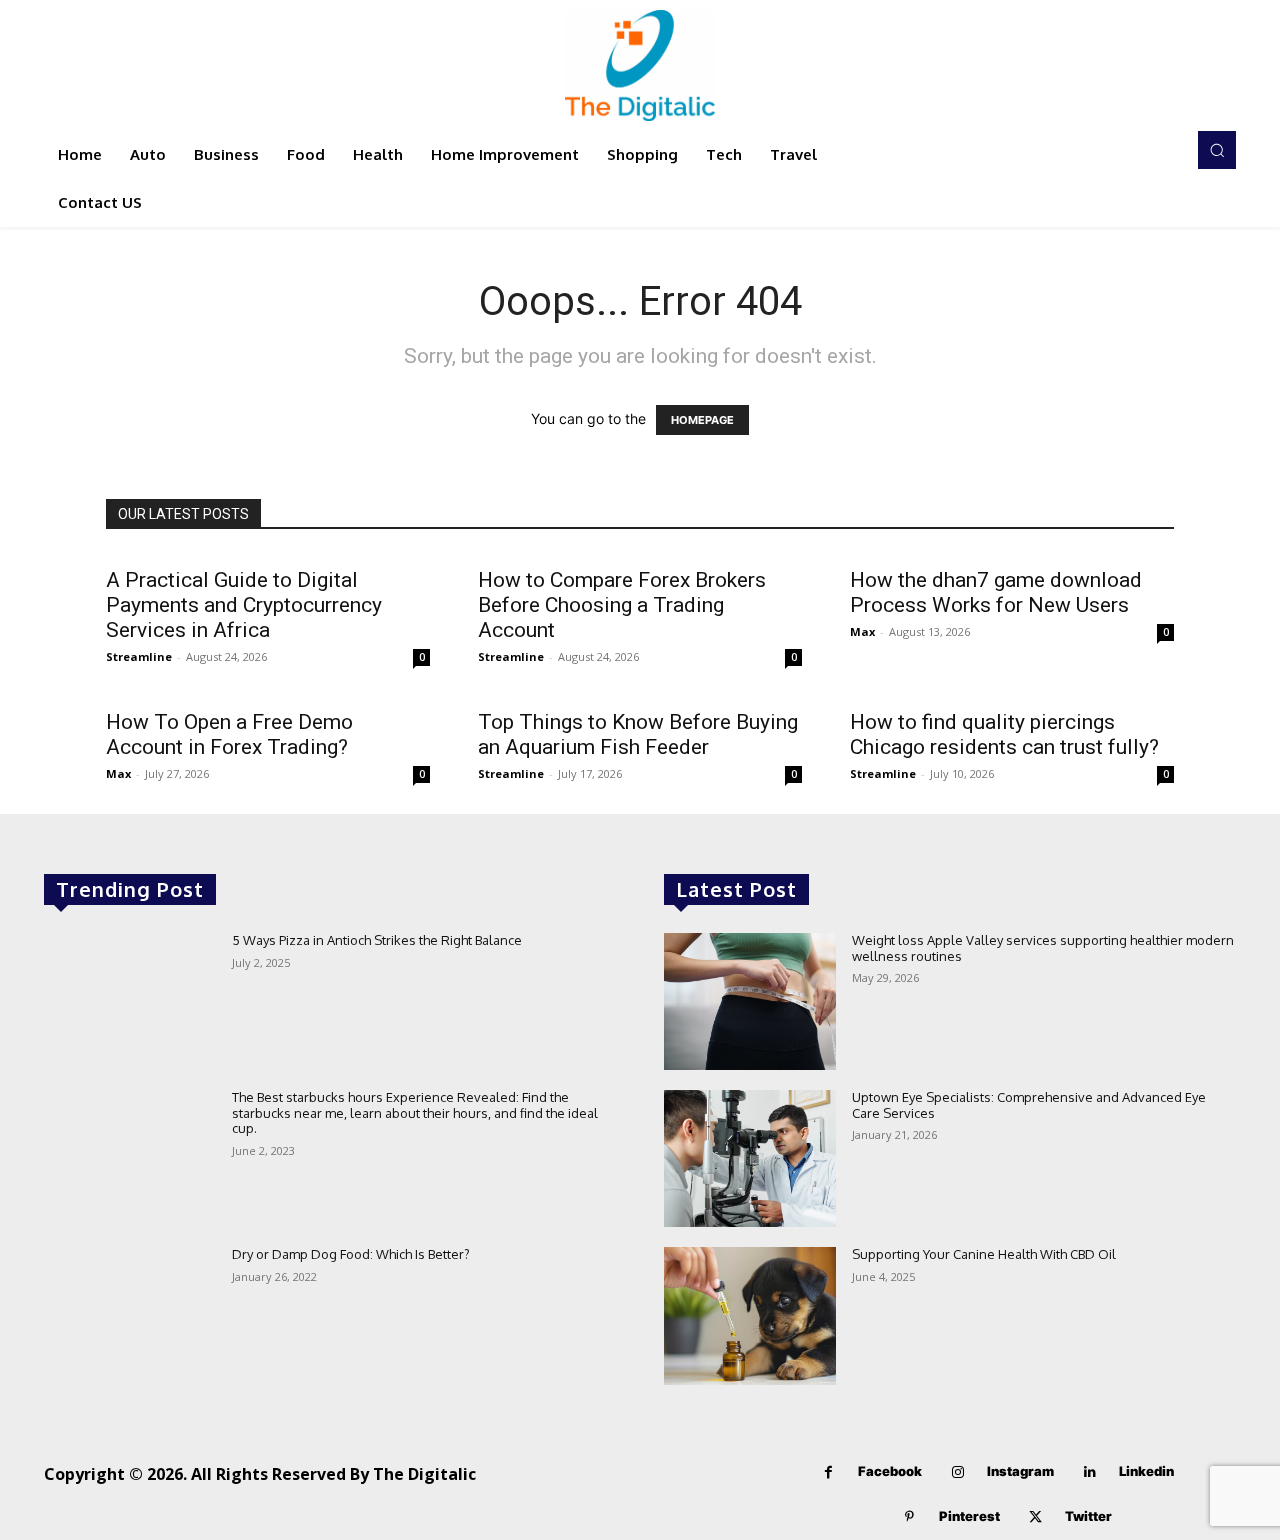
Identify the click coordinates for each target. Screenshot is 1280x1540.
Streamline (139, 656)
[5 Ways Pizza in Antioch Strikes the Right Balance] (130, 1001)
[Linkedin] (1089, 1472)
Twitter (1088, 1516)
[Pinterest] (909, 1517)
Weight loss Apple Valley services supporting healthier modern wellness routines (1043, 948)
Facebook (890, 1471)
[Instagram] (957, 1472)
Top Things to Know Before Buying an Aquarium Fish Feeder (638, 734)
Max (862, 631)
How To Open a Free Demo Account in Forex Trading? (229, 734)
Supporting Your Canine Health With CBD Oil (984, 1254)
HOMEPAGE (702, 420)
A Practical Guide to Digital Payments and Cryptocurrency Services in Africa (244, 605)
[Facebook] (828, 1472)
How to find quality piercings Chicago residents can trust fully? (1004, 734)
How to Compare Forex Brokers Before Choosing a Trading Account (622, 605)
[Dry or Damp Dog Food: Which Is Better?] (130, 1315)
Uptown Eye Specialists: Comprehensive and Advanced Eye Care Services (1029, 1105)
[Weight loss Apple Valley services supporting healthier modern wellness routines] (750, 1001)
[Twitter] (1035, 1517)
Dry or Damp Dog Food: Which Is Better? (351, 1254)
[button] (1217, 150)
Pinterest (969, 1516)
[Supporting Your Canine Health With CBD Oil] (750, 1315)
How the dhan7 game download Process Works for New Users (996, 592)
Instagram (1020, 1471)
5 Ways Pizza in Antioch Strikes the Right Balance (377, 940)
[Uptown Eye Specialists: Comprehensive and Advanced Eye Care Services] (750, 1158)
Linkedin (1146, 1471)
